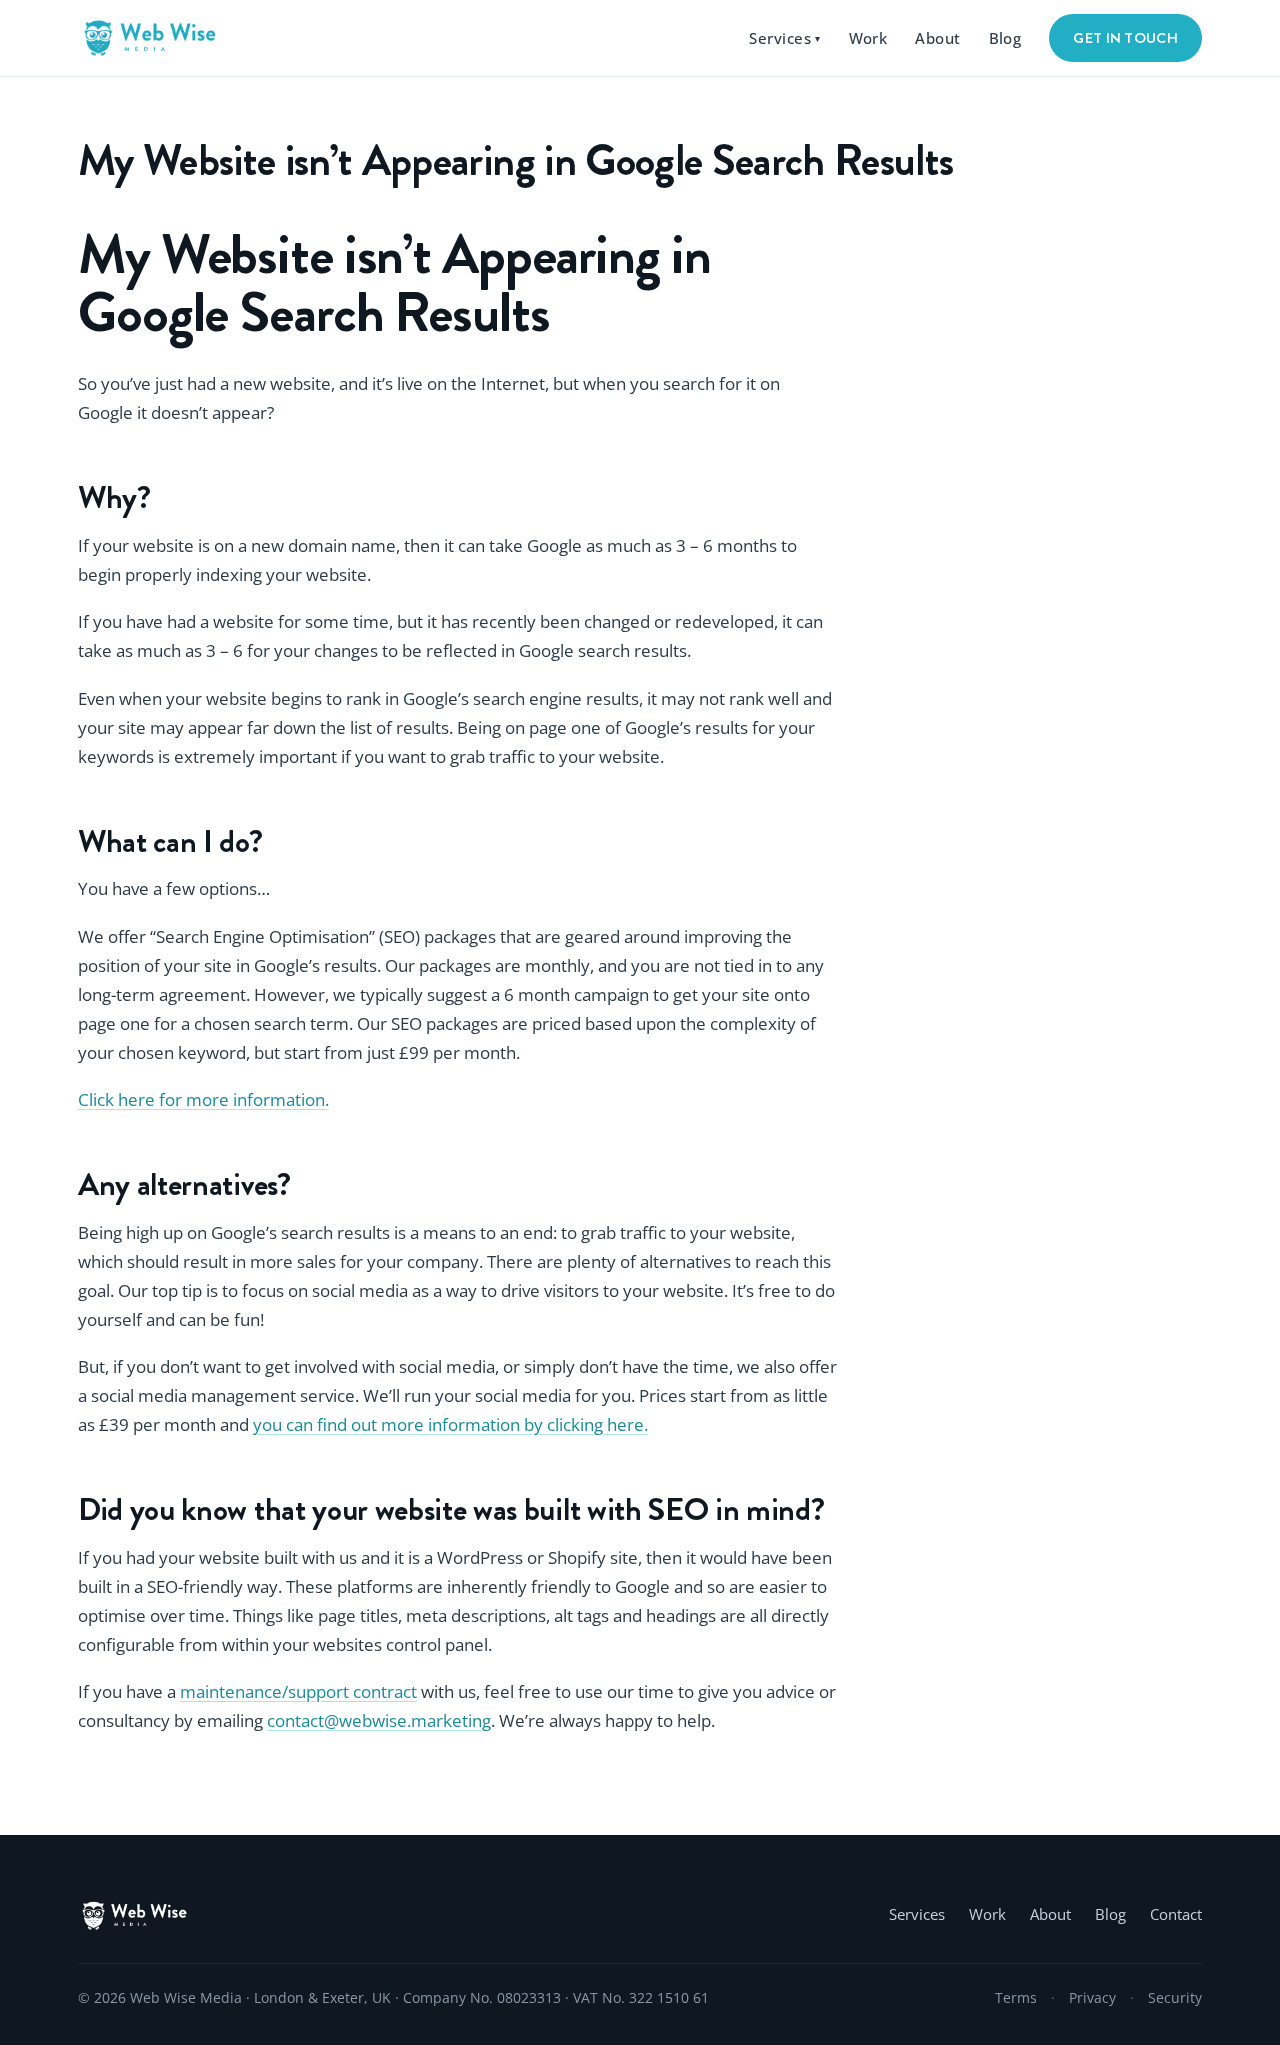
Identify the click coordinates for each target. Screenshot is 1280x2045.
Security (1175, 1998)
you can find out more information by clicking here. (450, 1424)
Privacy (1092, 1998)
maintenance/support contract (298, 1691)
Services (784, 38)
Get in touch (1125, 38)
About (937, 38)
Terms (1016, 1998)
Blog (1005, 38)
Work (868, 38)
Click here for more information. (203, 1099)
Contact (1176, 1914)
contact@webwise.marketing (379, 1720)
